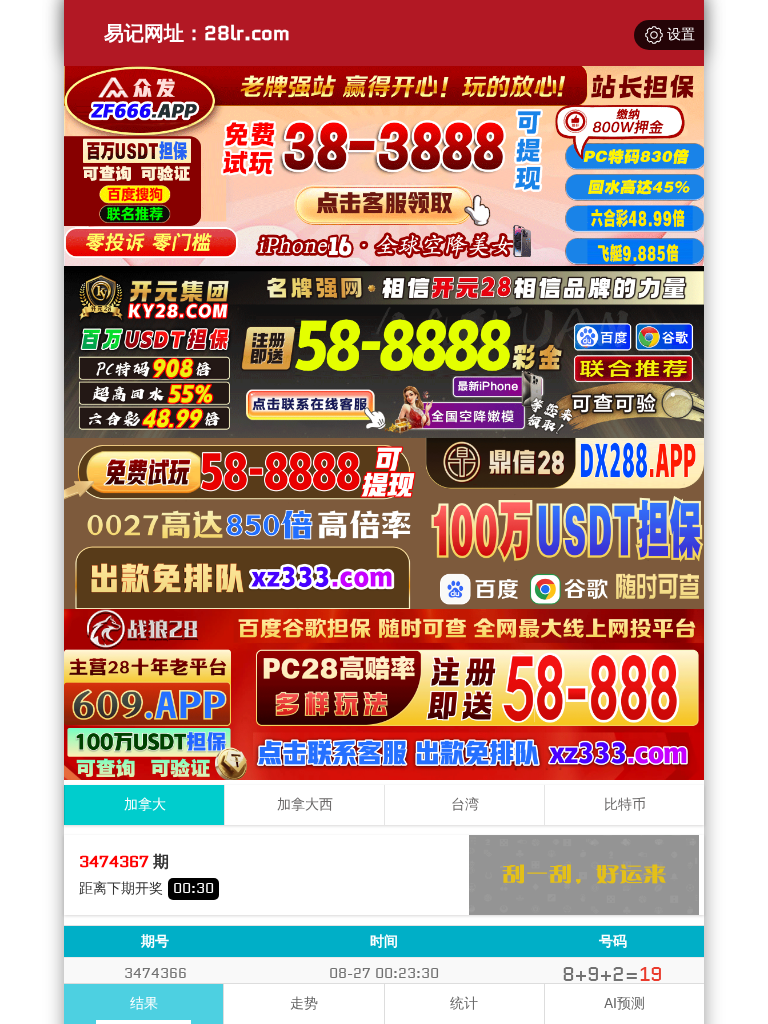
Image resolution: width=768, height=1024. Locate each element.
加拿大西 (305, 804)
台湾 (465, 804)
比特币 (625, 804)
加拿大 (145, 804)
